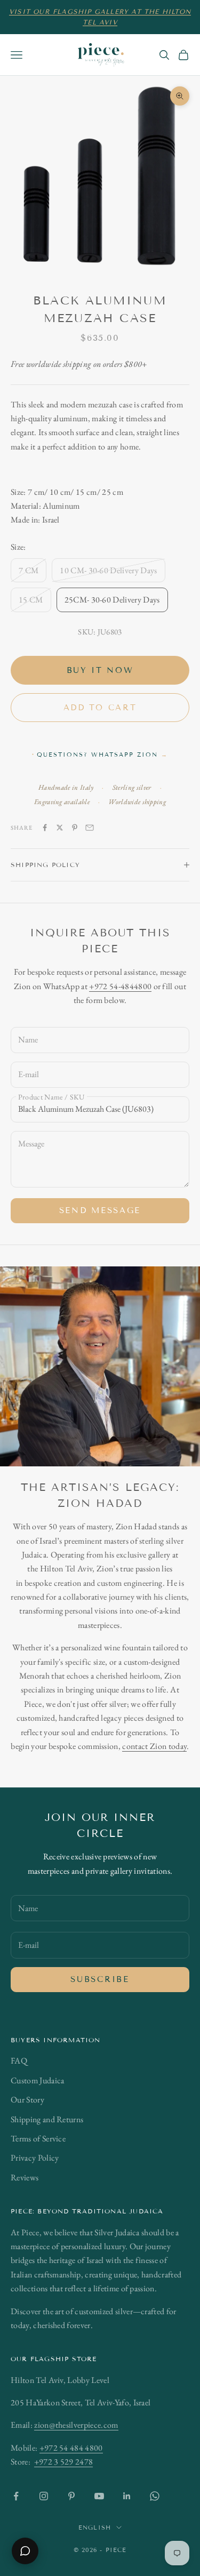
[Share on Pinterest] (75, 828)
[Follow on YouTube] (99, 2496)
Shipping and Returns (47, 2119)
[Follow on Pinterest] (71, 2496)
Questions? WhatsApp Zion (102, 755)
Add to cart (100, 708)
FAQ (19, 2061)
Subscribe (100, 1979)
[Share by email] (90, 828)
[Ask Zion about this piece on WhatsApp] (25, 2551)
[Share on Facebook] (45, 828)
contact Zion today (154, 1746)
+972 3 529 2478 (64, 2462)
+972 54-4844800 (120, 986)
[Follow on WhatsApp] (155, 2496)
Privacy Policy (35, 2158)
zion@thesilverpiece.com (76, 2425)
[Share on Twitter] (60, 828)
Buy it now (100, 670)
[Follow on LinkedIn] (127, 2496)
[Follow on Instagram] (44, 2496)
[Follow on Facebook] (16, 2496)
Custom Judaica (37, 2080)
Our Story (27, 2100)
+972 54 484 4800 (71, 2448)
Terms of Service (38, 2138)
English (95, 2527)
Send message (100, 1210)
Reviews (25, 2177)
